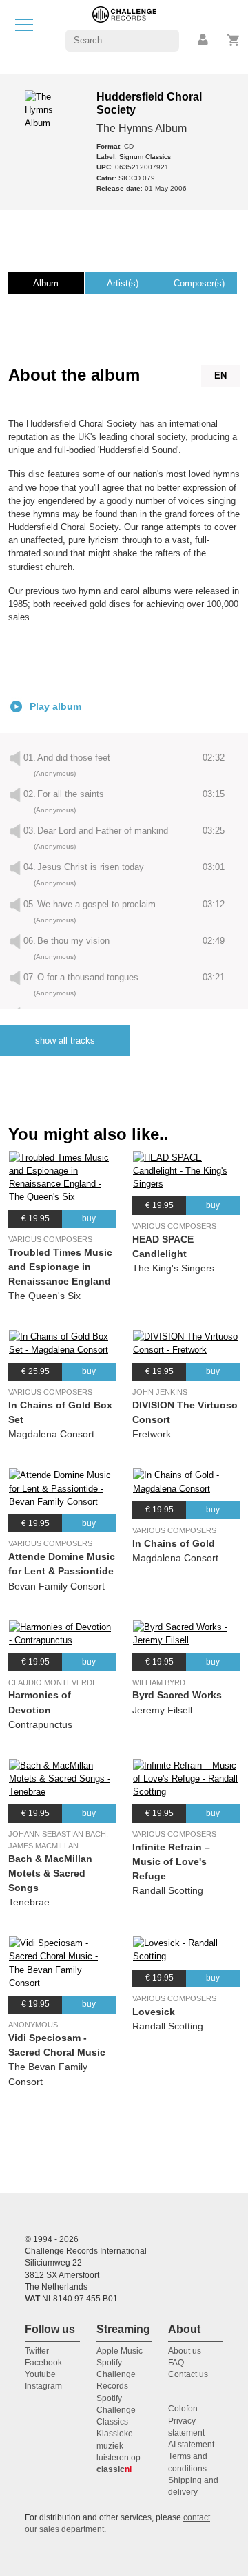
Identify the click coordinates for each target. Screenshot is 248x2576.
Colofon (183, 2409)
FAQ (176, 2363)
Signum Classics (145, 157)
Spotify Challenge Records (116, 2375)
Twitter (37, 2351)
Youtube (40, 2374)
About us (185, 2351)
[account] (204, 40)
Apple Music (120, 2351)
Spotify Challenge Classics (116, 2410)
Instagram (43, 2386)
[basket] (234, 40)
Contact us (188, 2374)
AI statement (191, 2445)
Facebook (43, 2363)
